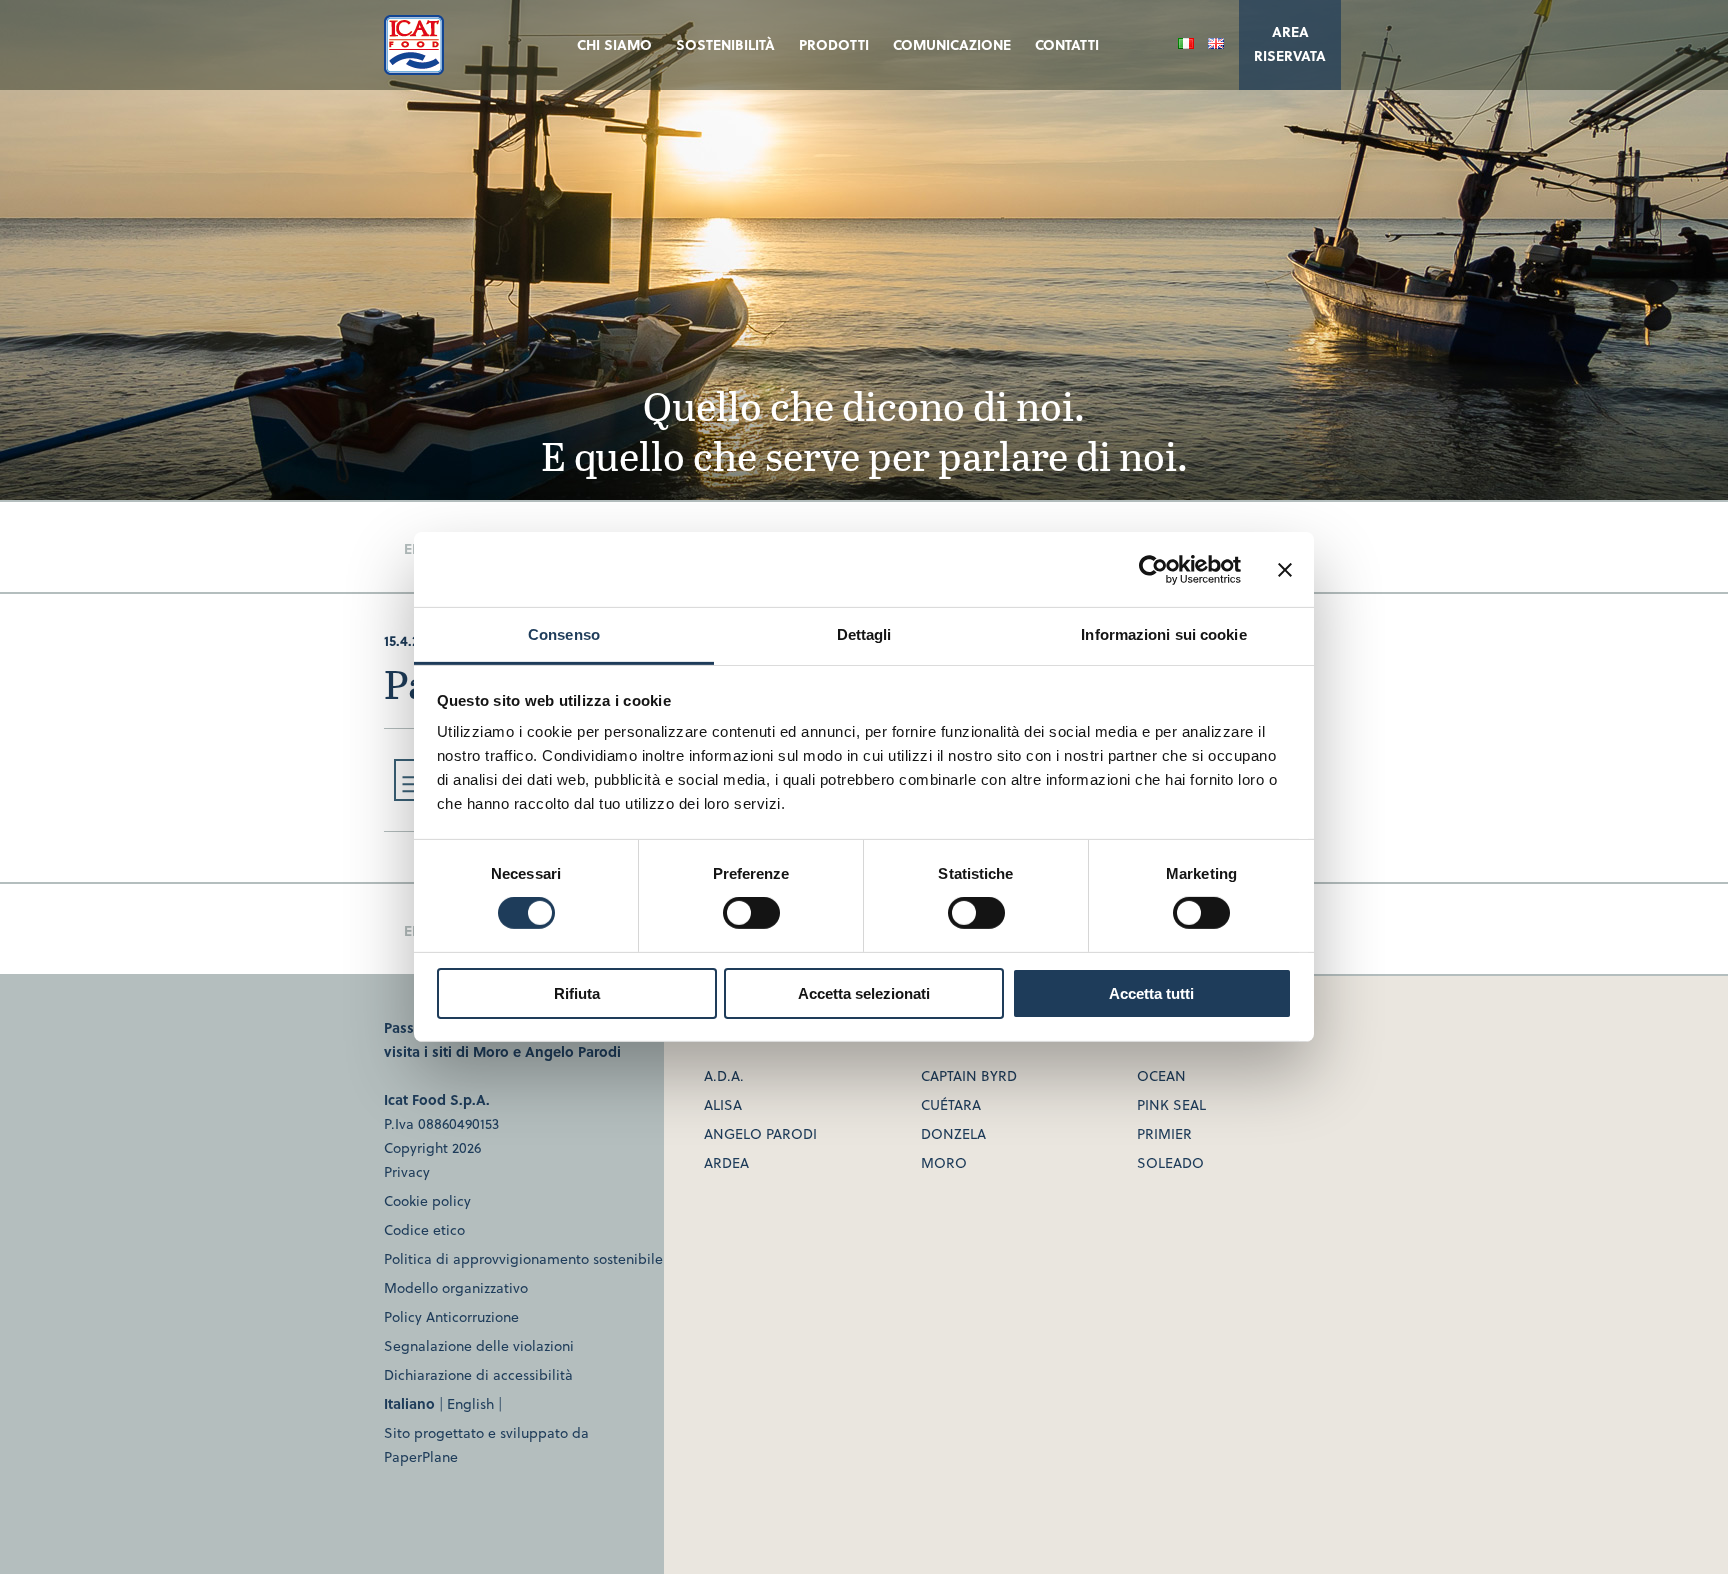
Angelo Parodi (573, 1051)
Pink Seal (1171, 1104)
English (470, 1403)
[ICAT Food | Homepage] (414, 68)
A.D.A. (724, 1075)
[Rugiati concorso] (410, 794)
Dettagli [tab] (864, 634)
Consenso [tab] (564, 634)
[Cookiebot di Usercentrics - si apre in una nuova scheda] (1153, 569)
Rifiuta (577, 993)
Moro (491, 1051)
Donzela (953, 1133)
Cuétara (951, 1104)
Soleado (1170, 1162)
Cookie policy (427, 1200)
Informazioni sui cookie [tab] (1163, 634)
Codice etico (424, 1229)
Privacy (407, 1171)
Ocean (1161, 1075)
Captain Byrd (969, 1075)
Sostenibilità (725, 44)
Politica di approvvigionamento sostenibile (523, 1258)
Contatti (1067, 44)
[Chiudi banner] (1285, 569)
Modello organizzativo (456, 1287)
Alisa (723, 1104)
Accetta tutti (1151, 993)
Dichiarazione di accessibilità (478, 1374)
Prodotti (834, 44)
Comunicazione (952, 44)
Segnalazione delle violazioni (479, 1345)
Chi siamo (614, 44)
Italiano (409, 1403)
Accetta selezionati (864, 993)
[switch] (751, 913)
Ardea (726, 1162)
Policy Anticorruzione (451, 1316)
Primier (1164, 1133)
